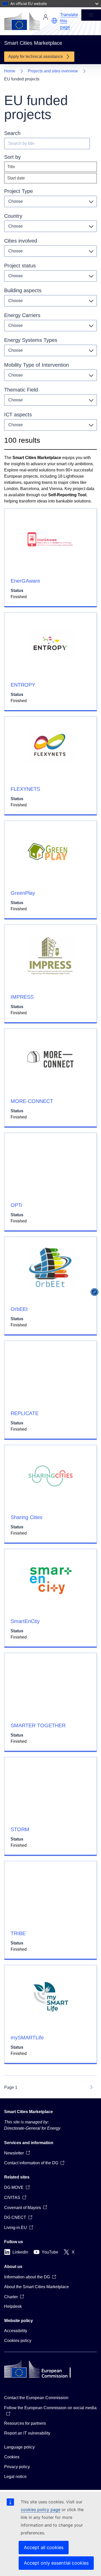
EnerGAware (25, 581)
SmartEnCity (25, 1621)
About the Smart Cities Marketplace (37, 2287)
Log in (46, 17)
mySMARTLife (27, 2038)
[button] (54, 21)
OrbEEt (19, 1309)
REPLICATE (25, 1413)
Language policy (19, 2447)
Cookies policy (18, 2341)
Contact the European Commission (36, 2398)
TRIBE (18, 1933)
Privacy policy (17, 2467)
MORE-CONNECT (32, 1101)
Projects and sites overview (53, 71)
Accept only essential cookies (56, 2563)
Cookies (12, 2457)
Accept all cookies (44, 2547)
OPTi (16, 1205)
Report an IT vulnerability (27, 2433)
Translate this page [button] (69, 21)
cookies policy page (41, 2510)
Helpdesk (13, 2306)
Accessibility (16, 2331)
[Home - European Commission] (22, 21)
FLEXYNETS (25, 789)
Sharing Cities (27, 1517)
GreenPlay (23, 893)
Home (10, 71)
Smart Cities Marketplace (28, 2112)
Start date (16, 178)
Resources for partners (25, 2423)
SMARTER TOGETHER (38, 1725)
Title (11, 167)
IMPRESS (22, 997)
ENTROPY (23, 685)
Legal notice (15, 2477)
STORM (20, 1829)
